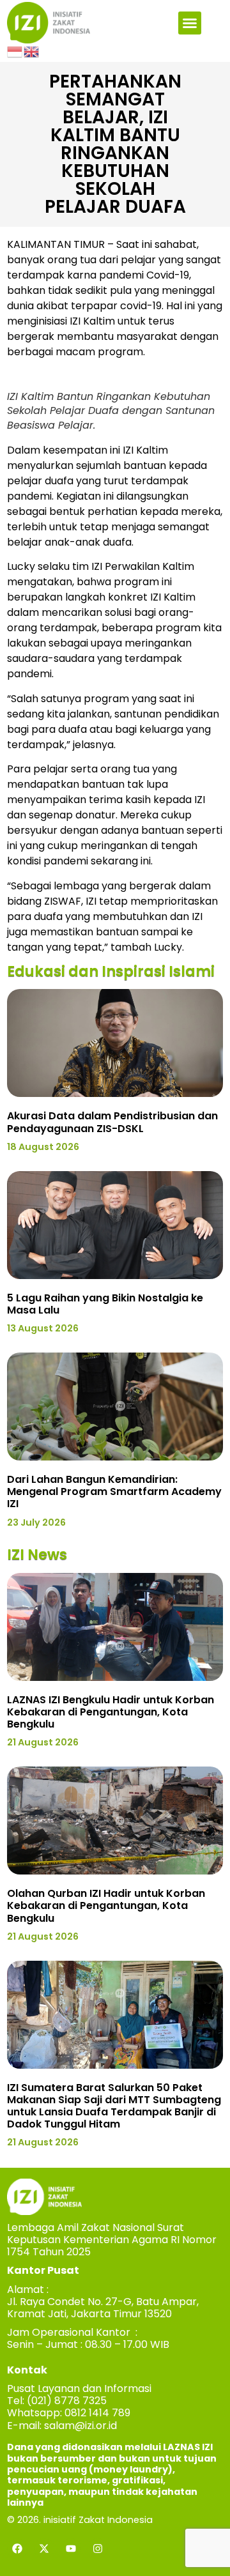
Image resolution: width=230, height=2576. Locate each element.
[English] (32, 51)
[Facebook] (17, 2549)
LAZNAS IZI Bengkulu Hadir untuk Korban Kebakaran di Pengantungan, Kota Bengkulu (111, 1712)
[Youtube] (71, 2549)
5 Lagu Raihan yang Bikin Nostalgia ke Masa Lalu (105, 1304)
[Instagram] (98, 2549)
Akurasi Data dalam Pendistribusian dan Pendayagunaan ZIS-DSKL (112, 1122)
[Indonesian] (15, 51)
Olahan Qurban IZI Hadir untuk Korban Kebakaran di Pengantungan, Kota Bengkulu (106, 1905)
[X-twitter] (44, 2549)
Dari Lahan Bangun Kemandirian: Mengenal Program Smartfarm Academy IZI (114, 1491)
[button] (190, 23)
